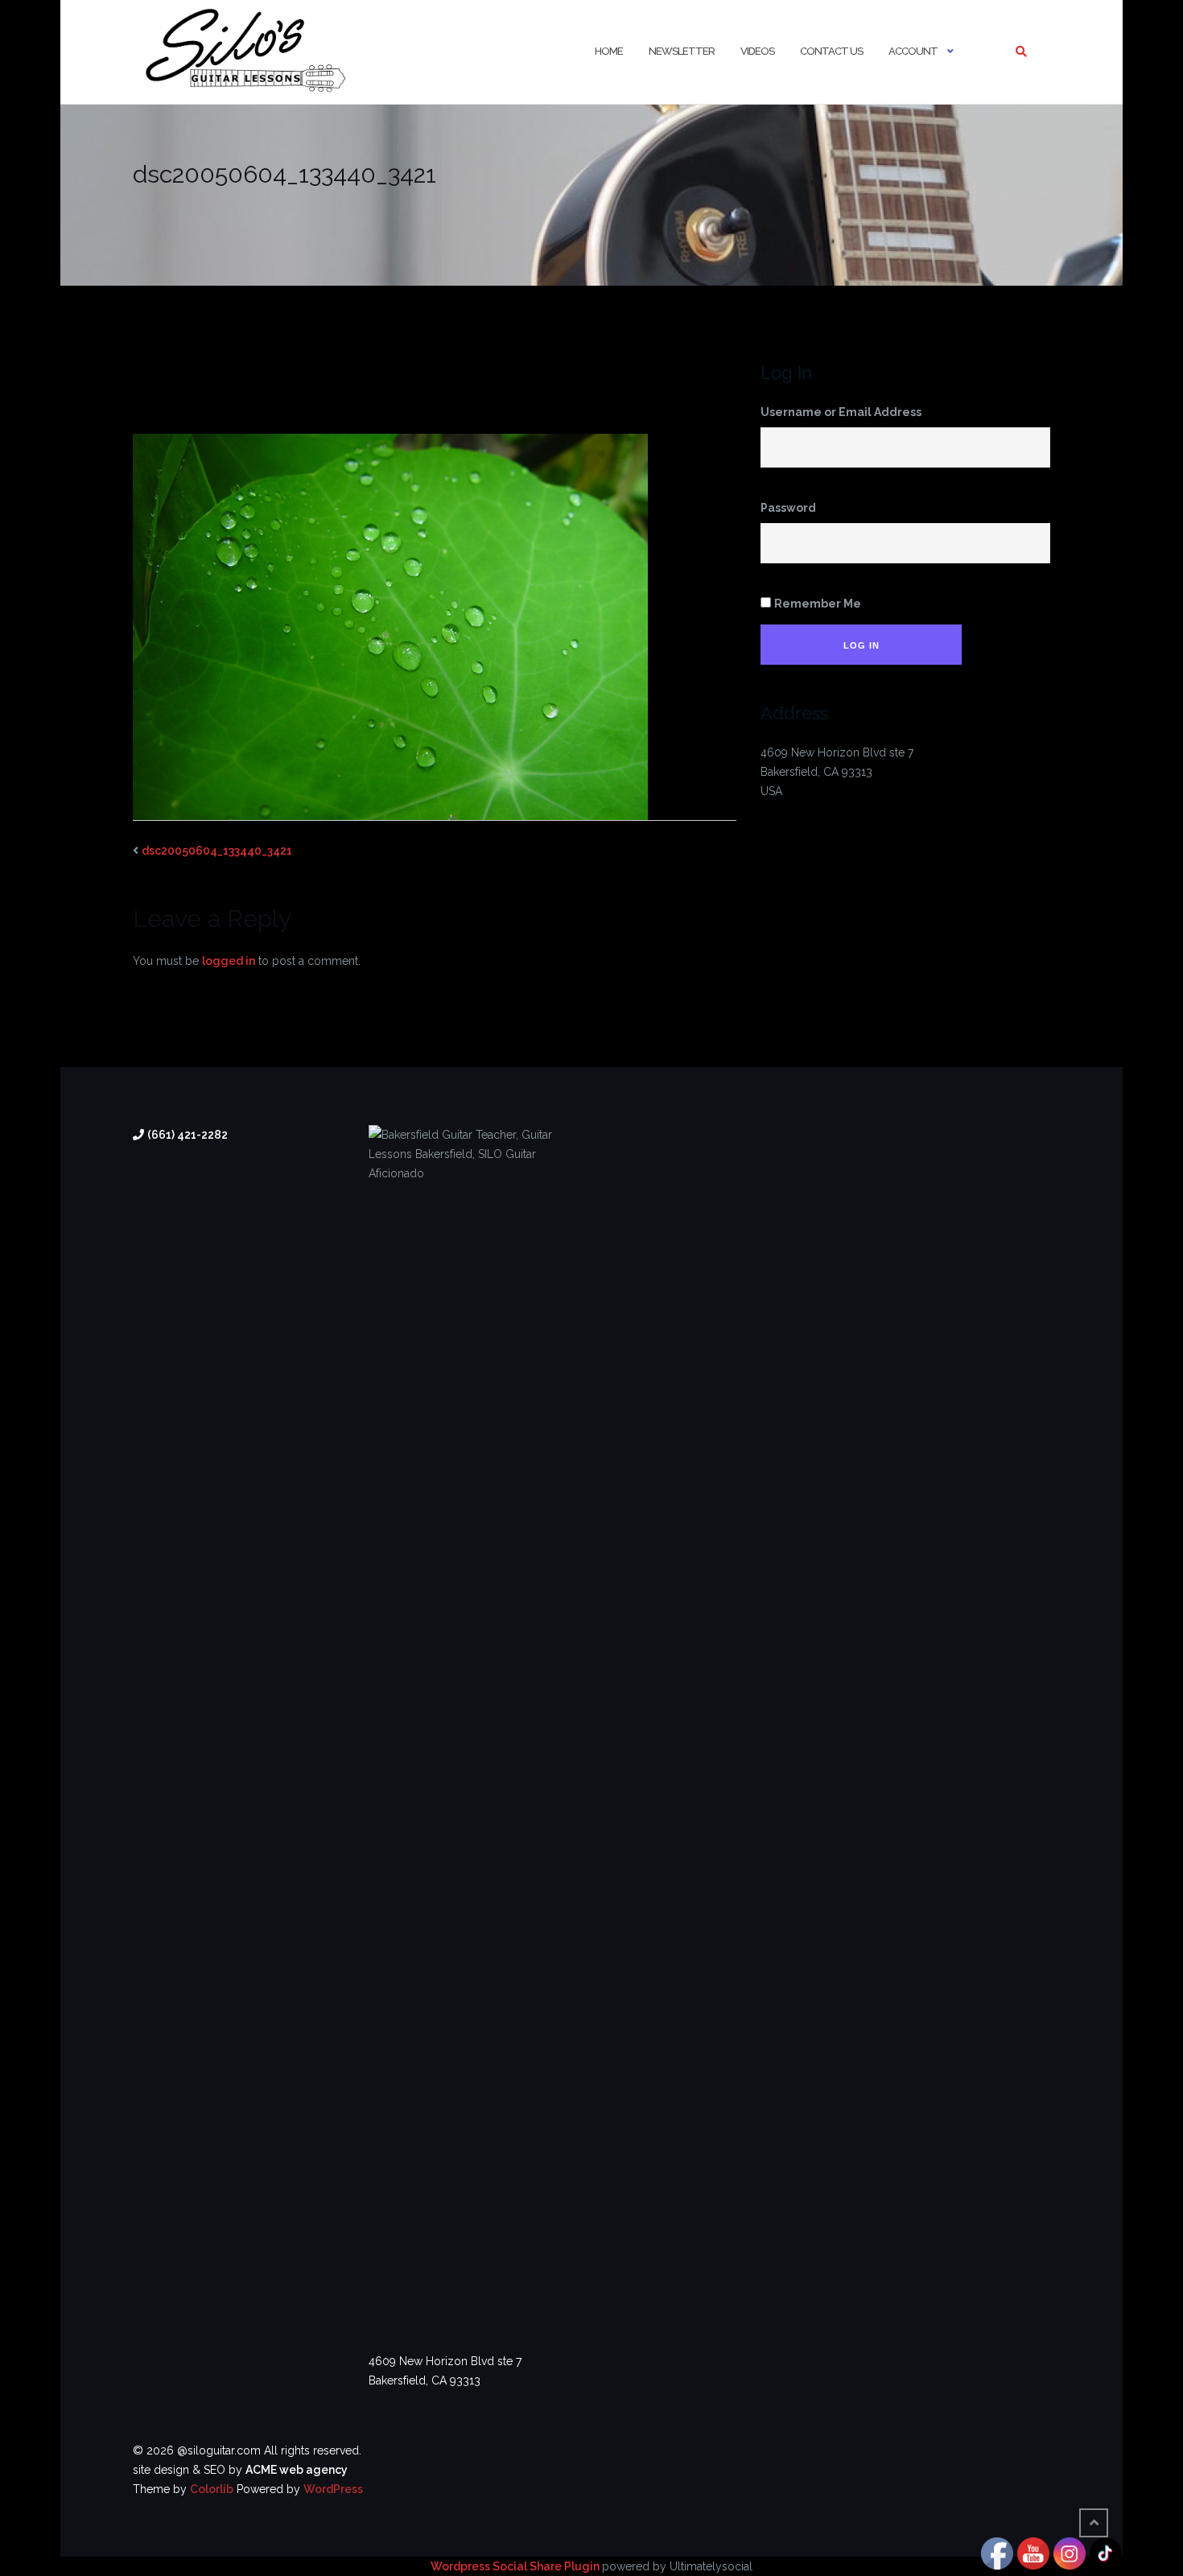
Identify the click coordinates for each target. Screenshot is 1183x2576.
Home (609, 51)
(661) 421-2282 (188, 1135)
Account (913, 51)
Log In (861, 645)
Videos (757, 51)
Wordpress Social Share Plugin (516, 2566)
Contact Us (831, 51)
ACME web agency (297, 2470)
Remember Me (818, 604)
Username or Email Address (841, 412)
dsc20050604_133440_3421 (217, 851)
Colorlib (212, 2489)
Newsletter (682, 51)
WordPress (333, 2489)
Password (788, 508)
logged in (229, 961)
